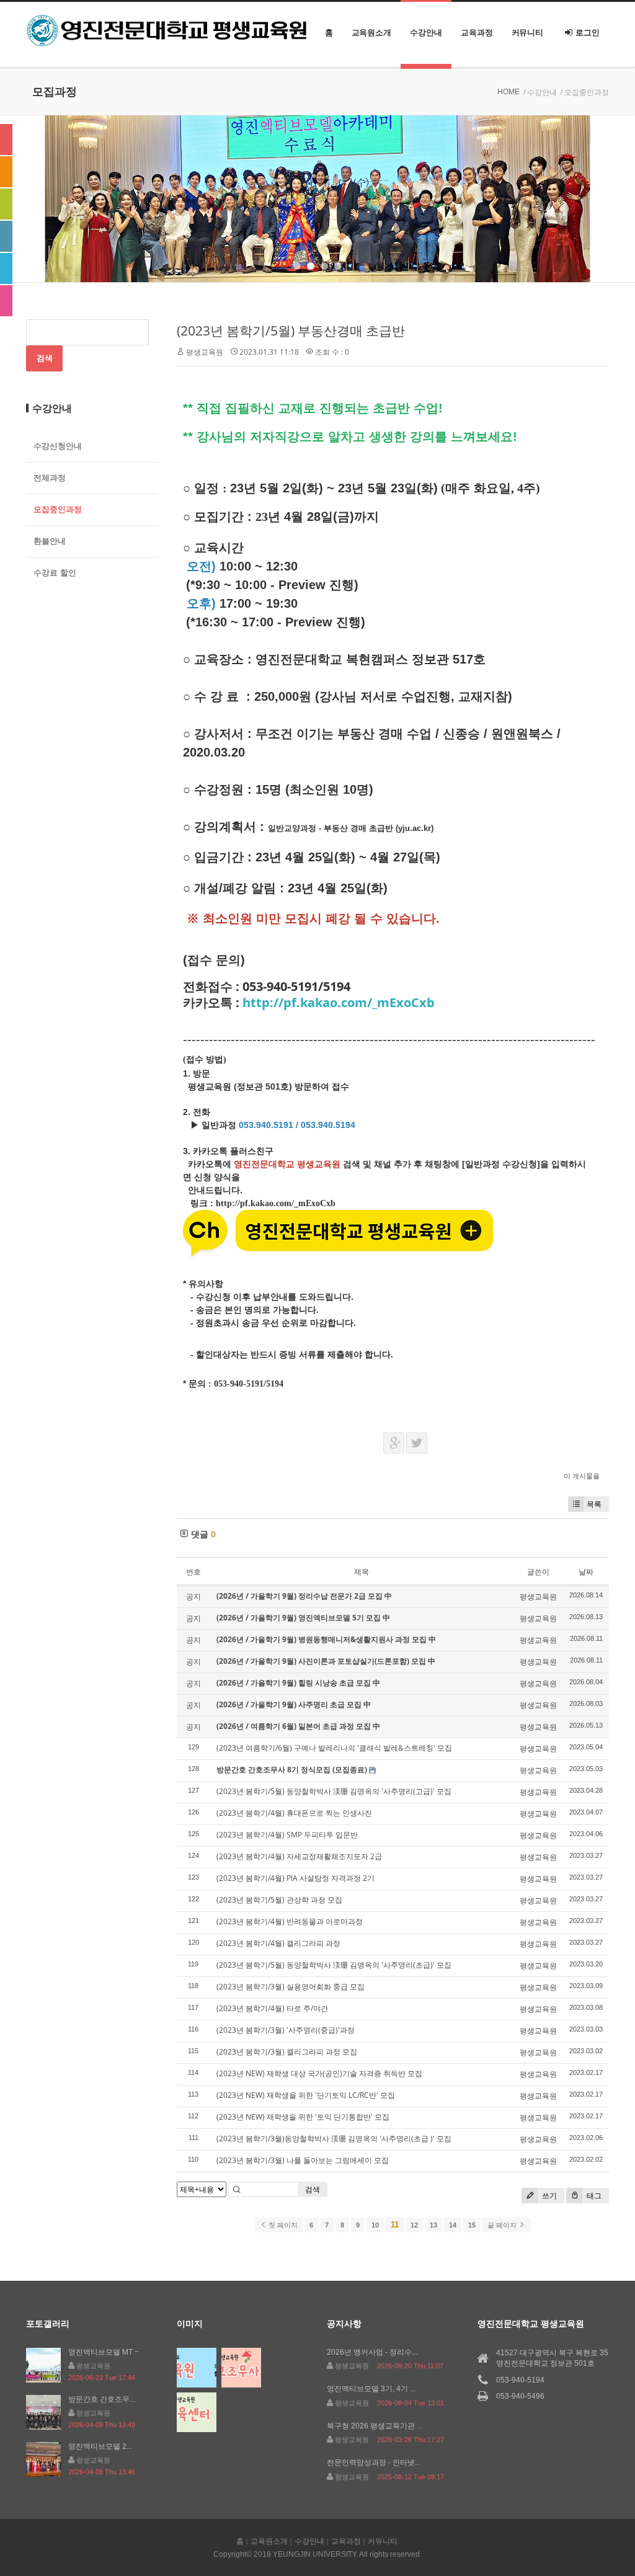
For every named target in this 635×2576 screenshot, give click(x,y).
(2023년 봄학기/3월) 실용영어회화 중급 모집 (291, 1987)
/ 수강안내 (540, 92)
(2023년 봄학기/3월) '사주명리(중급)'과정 (286, 2030)
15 (472, 2225)
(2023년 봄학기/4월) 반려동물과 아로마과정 (290, 1921)
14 (453, 2225)
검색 (313, 2189)
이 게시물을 (582, 1476)
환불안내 (50, 541)
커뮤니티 (528, 33)
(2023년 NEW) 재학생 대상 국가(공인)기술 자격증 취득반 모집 (319, 2073)
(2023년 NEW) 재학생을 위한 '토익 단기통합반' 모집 (303, 2117)
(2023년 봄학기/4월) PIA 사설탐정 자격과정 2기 (295, 1878)
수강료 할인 (55, 573)
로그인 (588, 33)
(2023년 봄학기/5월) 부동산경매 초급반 (291, 331)
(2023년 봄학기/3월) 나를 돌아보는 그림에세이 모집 (303, 2160)
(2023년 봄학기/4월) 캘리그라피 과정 (278, 1943)
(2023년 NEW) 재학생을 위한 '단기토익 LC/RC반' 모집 (306, 2095)
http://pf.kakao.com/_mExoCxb (339, 1002)
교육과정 (477, 33)
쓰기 (548, 2196)
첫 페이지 (282, 2225)
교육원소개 (372, 33)
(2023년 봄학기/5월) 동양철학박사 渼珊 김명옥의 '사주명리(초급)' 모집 (334, 1965)
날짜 (586, 1572)
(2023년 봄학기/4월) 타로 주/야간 (272, 2008)
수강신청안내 (58, 446)
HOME (508, 92)
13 (433, 2225)
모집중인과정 (58, 509)
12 (414, 2225)
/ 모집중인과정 (585, 92)
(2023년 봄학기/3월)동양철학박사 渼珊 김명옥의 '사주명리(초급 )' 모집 (334, 2139)
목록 (594, 1504)
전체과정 (50, 478)
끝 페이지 (503, 2225)
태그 (593, 2196)
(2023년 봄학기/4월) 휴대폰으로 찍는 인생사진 (294, 1813)
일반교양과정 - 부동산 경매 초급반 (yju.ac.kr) (351, 828)
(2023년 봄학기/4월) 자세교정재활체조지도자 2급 (299, 1856)
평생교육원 (205, 352)
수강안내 (426, 33)
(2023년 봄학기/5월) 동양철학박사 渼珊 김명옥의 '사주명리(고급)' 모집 (334, 1791)
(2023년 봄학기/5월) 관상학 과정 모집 (279, 1900)
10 (375, 2225)
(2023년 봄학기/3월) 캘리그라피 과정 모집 (287, 2052)
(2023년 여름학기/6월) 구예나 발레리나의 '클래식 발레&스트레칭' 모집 (334, 1748)
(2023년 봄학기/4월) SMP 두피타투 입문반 (287, 1835)
